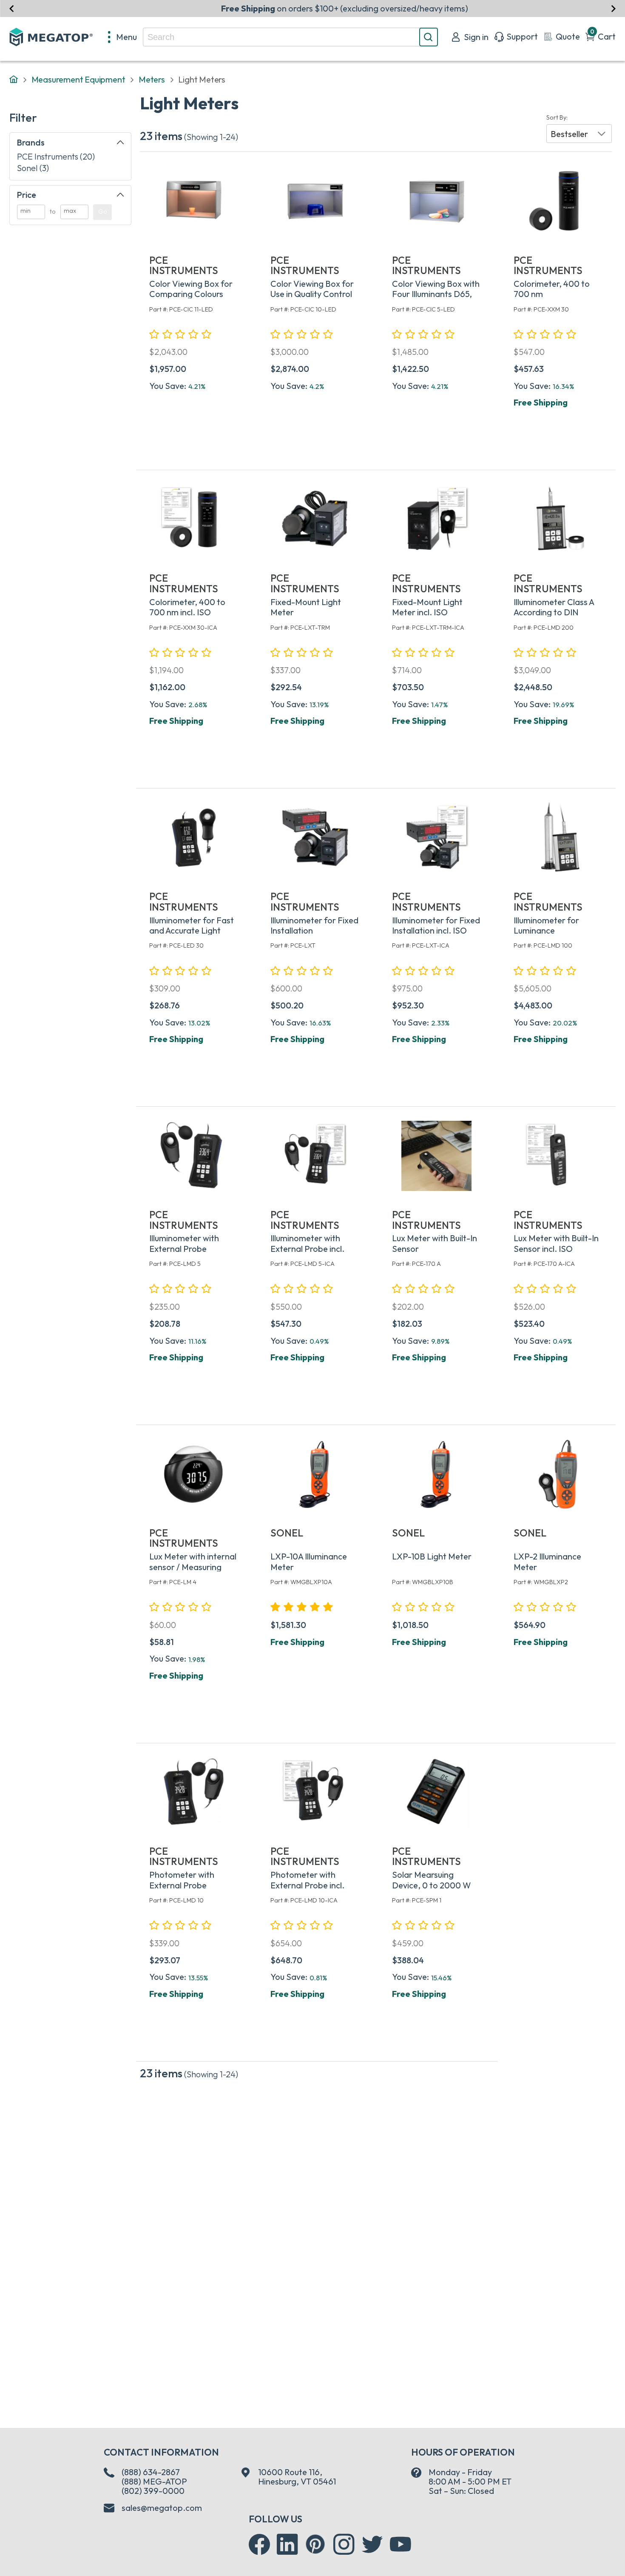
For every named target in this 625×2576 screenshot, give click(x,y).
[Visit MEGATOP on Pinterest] (315, 2544)
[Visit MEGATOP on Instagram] (344, 2545)
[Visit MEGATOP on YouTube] (401, 2545)
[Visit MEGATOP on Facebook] (259, 2545)
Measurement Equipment (78, 79)
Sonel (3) (33, 168)
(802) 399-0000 (153, 2491)
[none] (123, 37)
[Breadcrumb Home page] (14, 80)
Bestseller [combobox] (569, 134)
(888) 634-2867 (151, 2472)
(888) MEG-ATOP (154, 2481)
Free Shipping (541, 402)
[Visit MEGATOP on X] (372, 2545)
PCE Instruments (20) (56, 156)
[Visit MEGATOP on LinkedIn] (287, 2545)
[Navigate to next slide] (613, 8)
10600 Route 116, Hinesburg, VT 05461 (297, 2477)
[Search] (429, 37)
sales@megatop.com (162, 2508)
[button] (579, 134)
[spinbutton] (31, 212)
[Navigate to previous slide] (12, 8)
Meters (152, 79)
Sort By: (557, 118)
